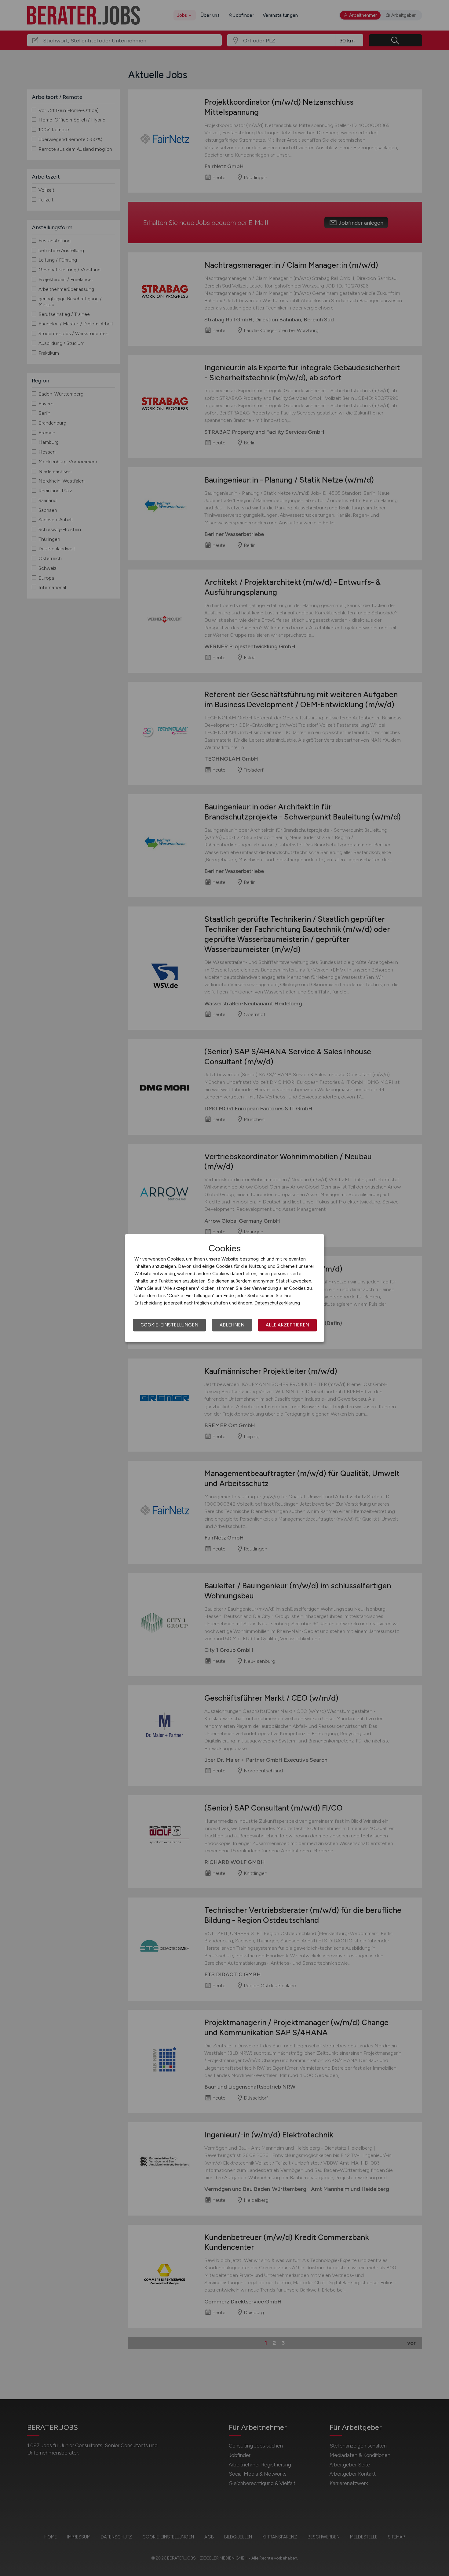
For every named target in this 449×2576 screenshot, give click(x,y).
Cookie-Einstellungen (169, 1325)
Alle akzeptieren (287, 1325)
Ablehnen (232, 1325)
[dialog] (224, 1288)
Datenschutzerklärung (277, 1303)
